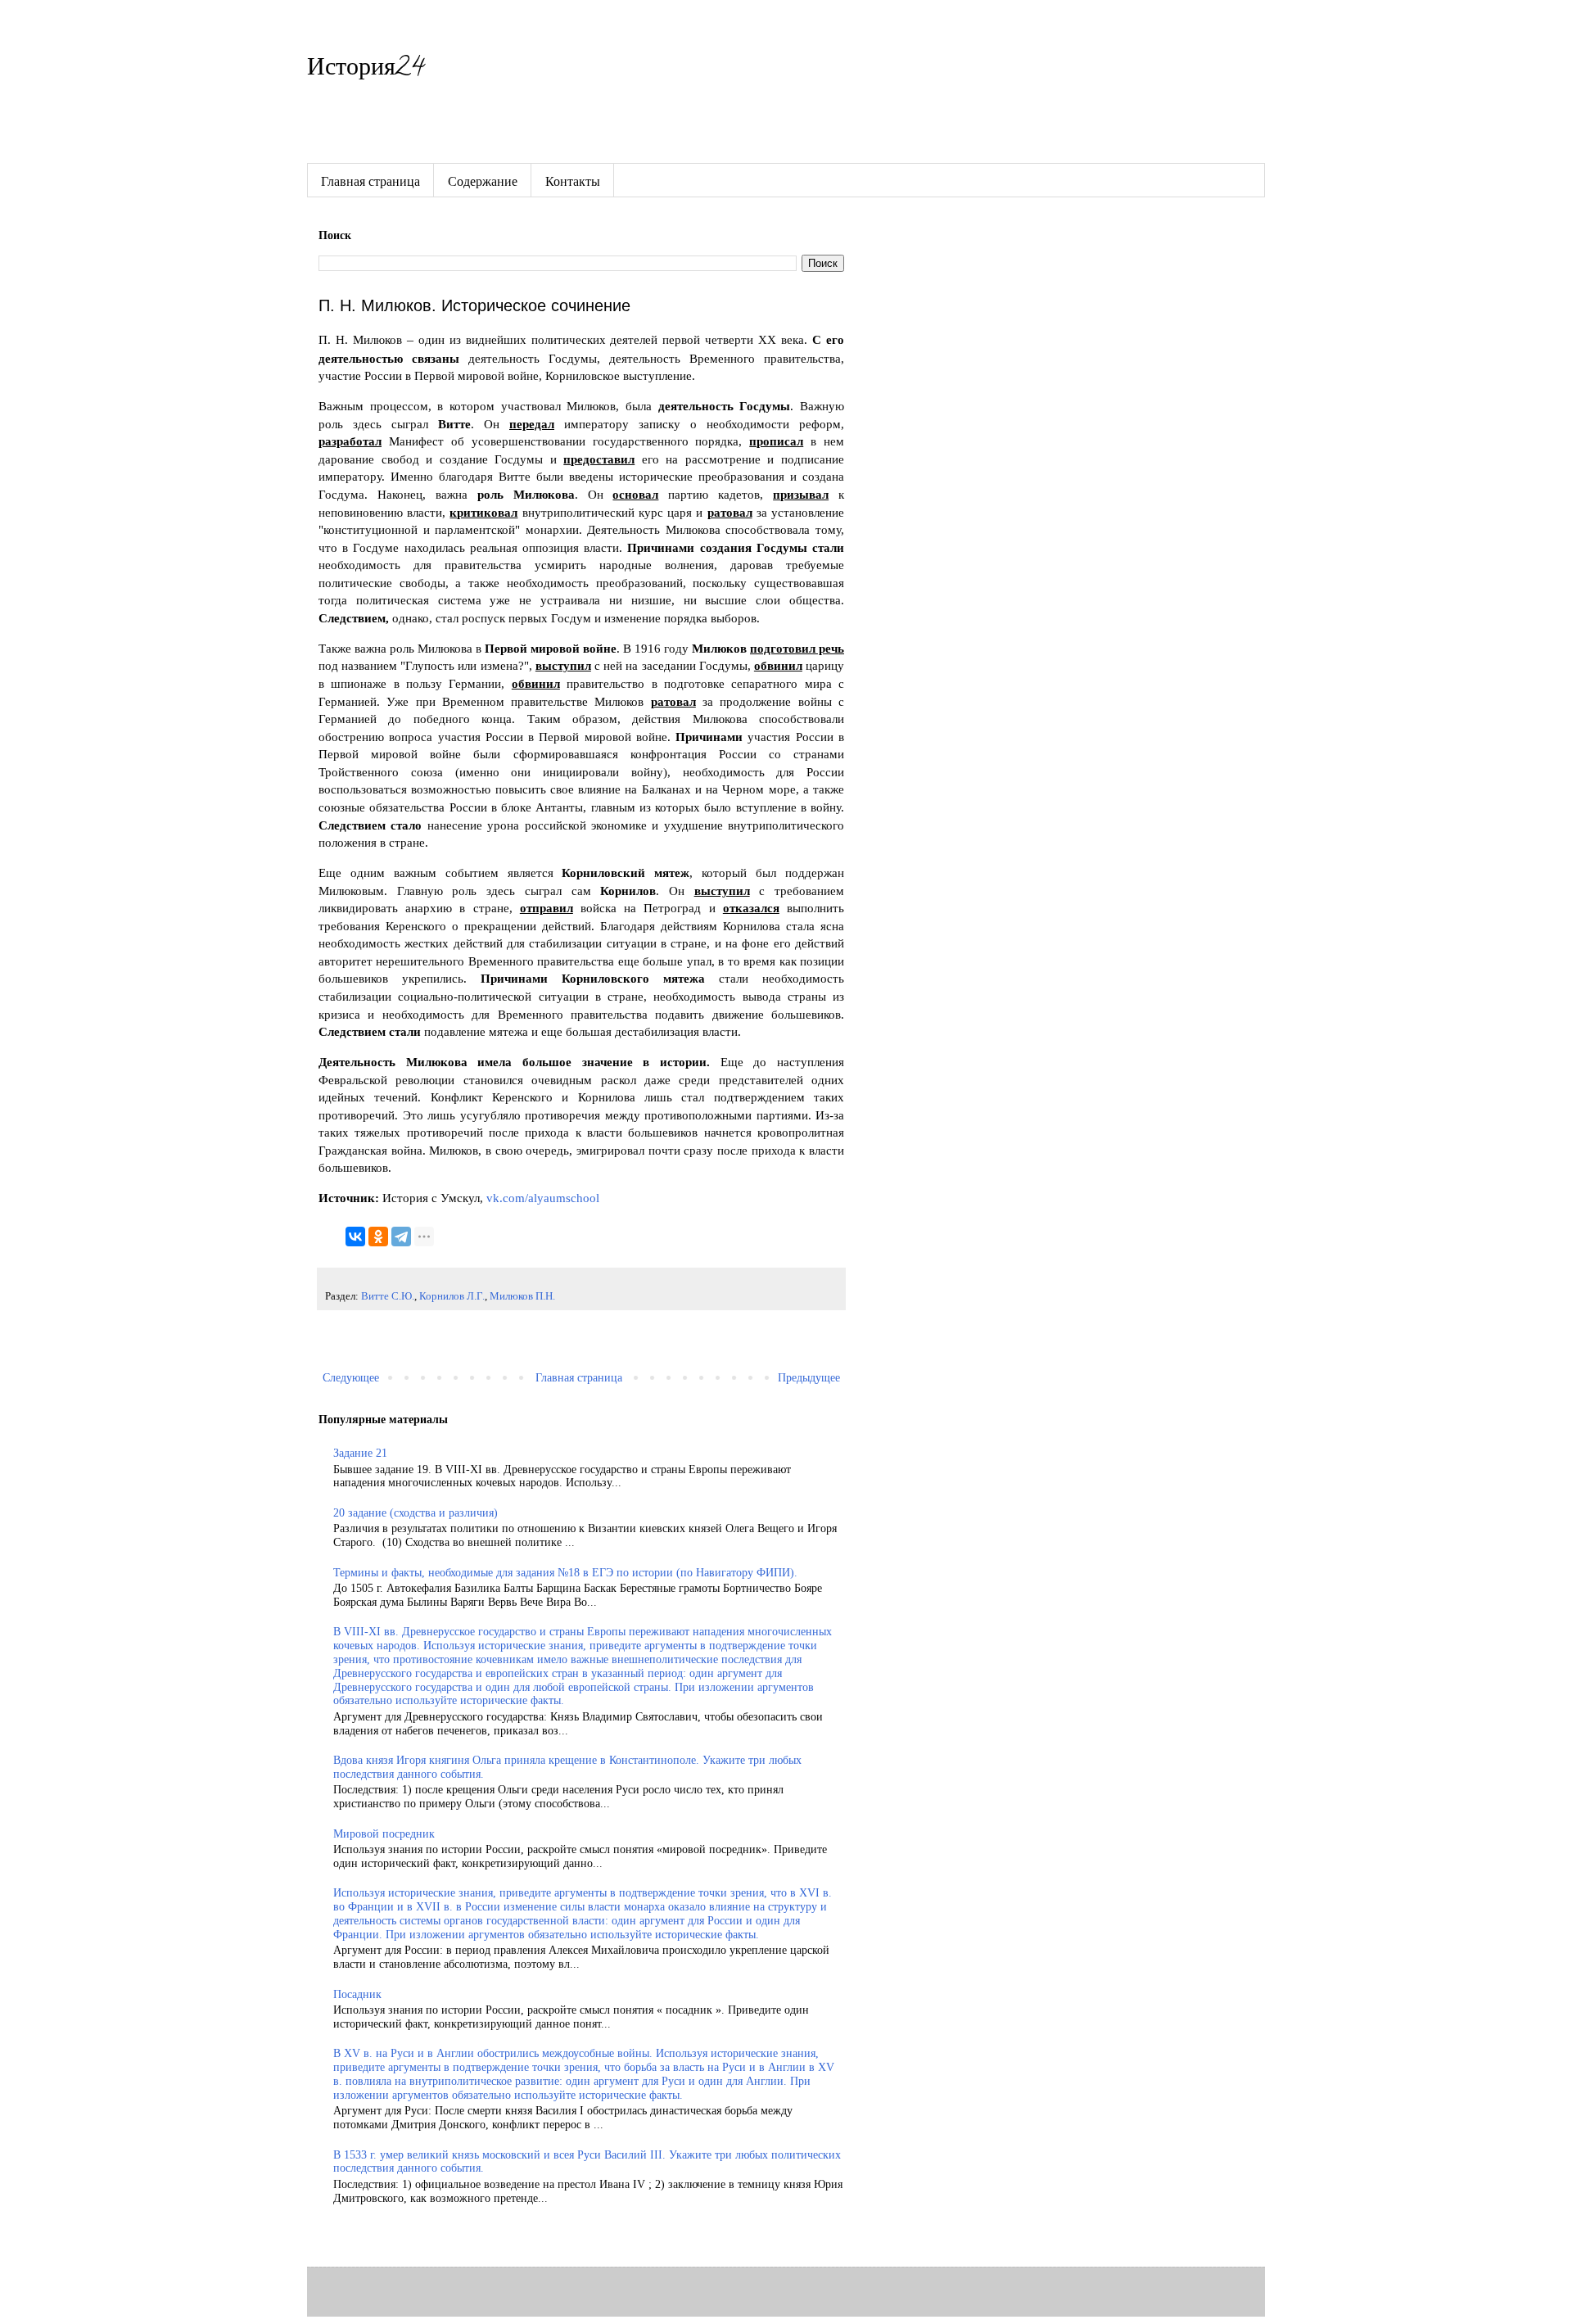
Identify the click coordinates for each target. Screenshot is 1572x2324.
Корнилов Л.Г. (452, 1296)
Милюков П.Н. (522, 1296)
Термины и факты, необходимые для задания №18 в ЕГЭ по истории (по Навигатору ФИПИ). (565, 1573)
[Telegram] (401, 1237)
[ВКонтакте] (355, 1237)
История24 (366, 70)
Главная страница (370, 181)
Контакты (573, 181)
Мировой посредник (384, 1834)
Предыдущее (809, 1378)
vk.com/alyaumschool (541, 1198)
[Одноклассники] (378, 1237)
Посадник (357, 1994)
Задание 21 (360, 1453)
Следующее (351, 1378)
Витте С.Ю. (388, 1296)
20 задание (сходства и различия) (416, 1513)
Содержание (483, 181)
